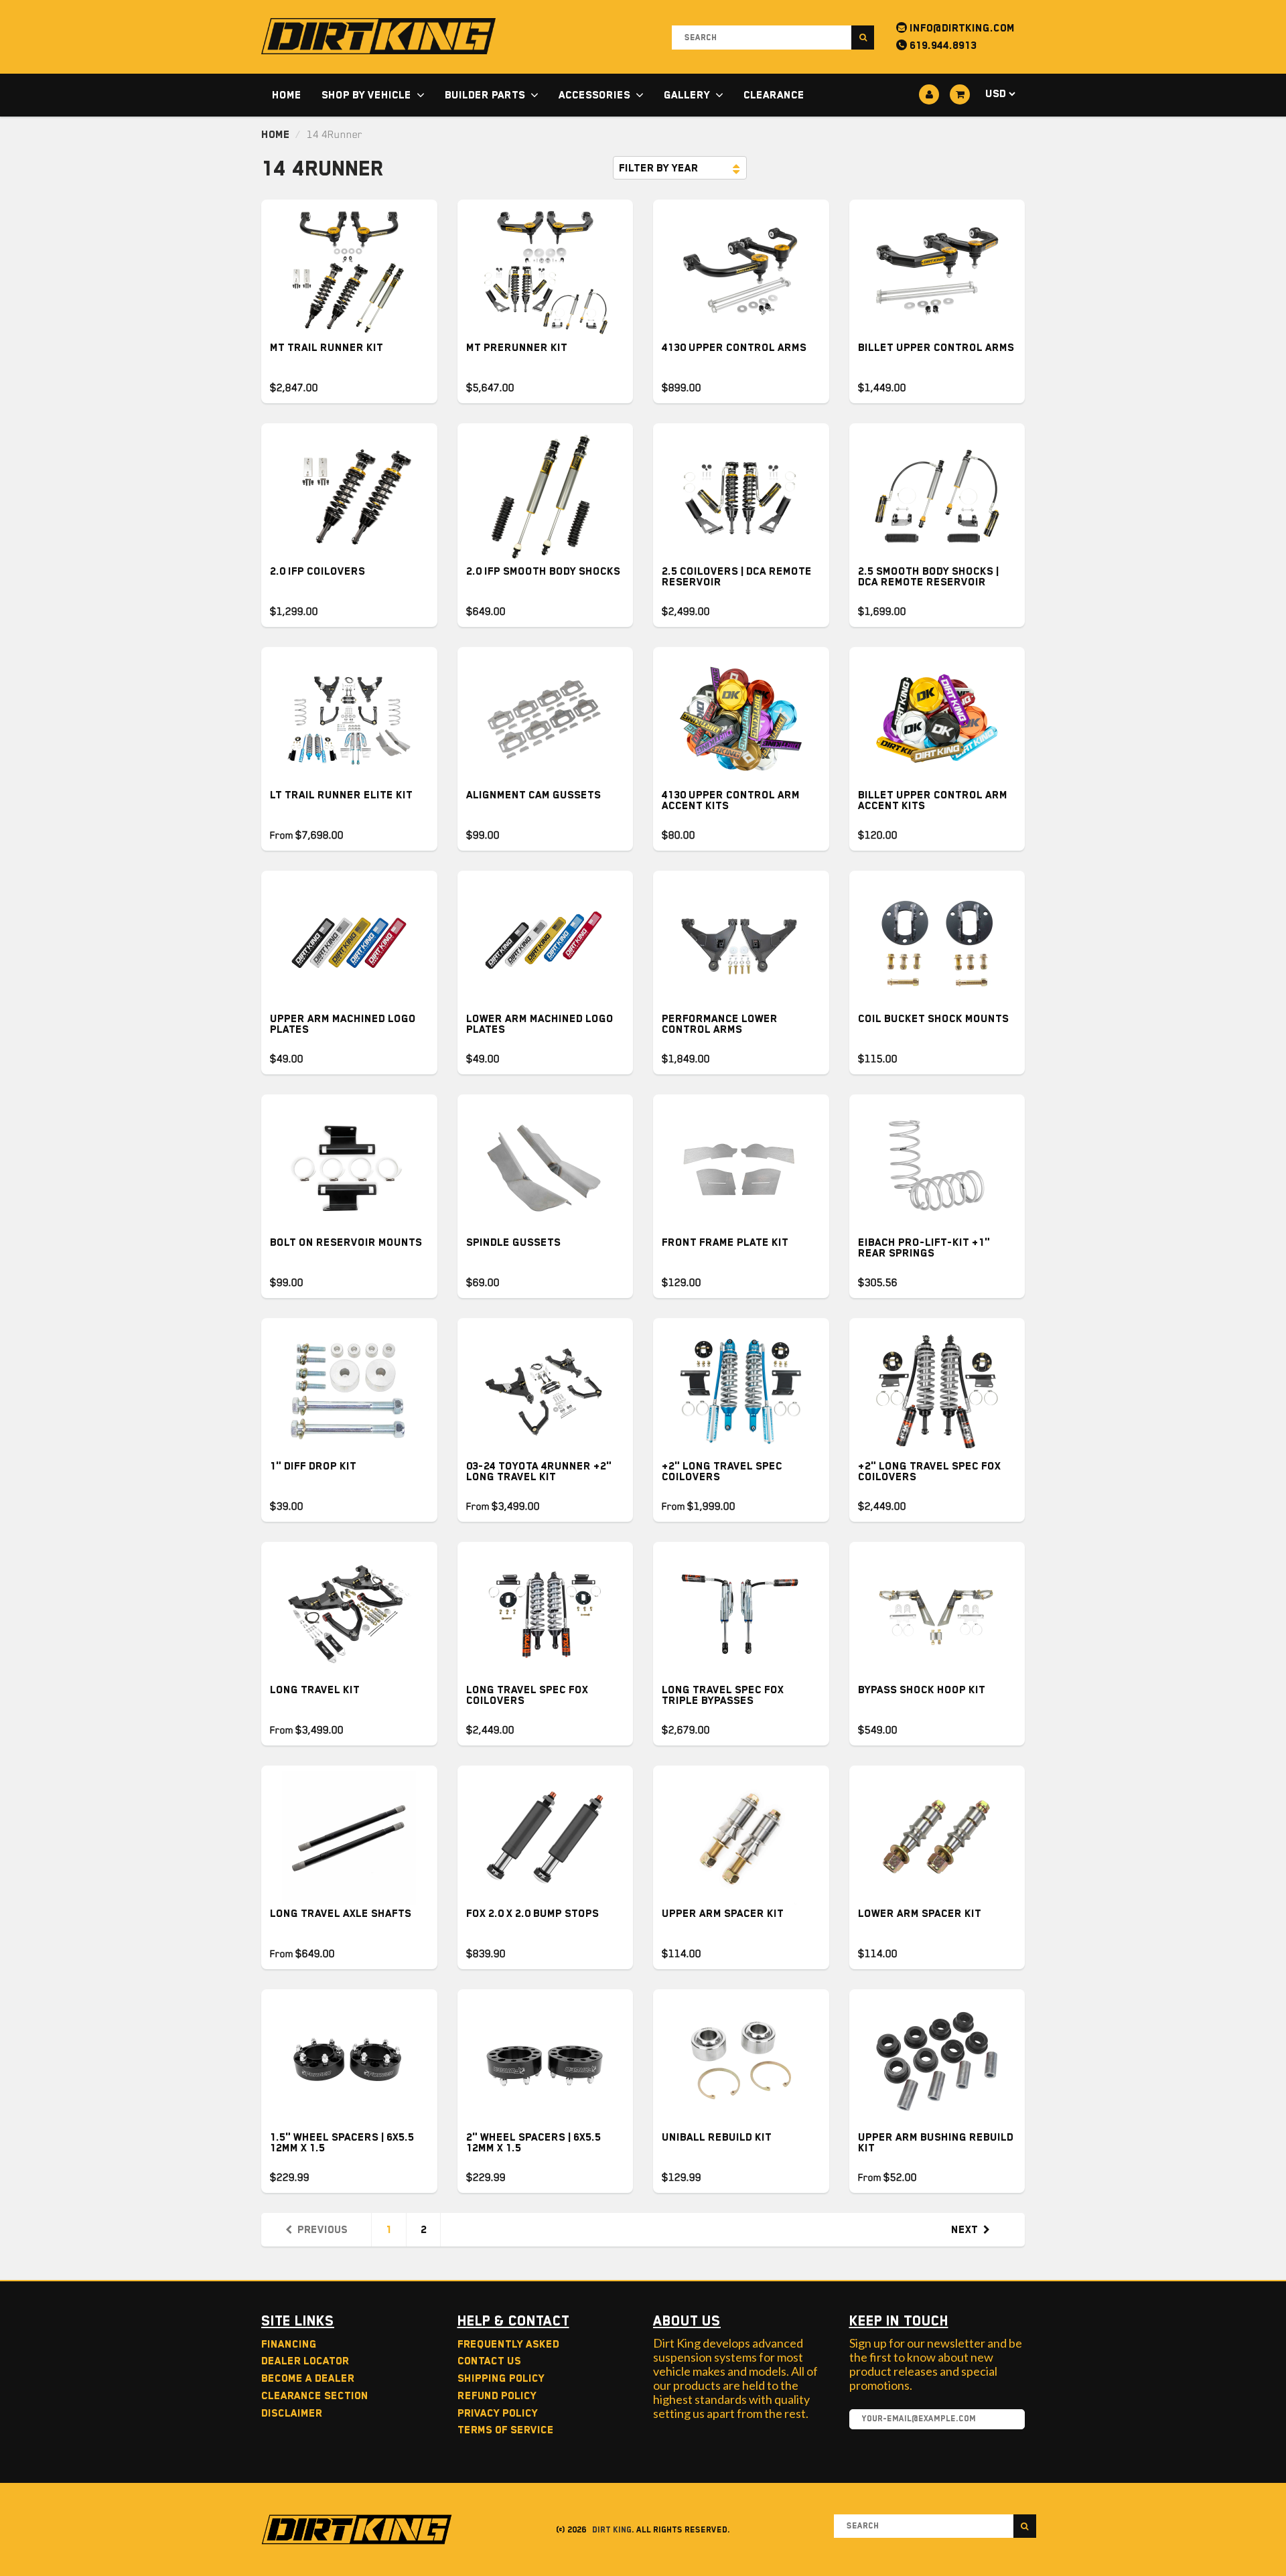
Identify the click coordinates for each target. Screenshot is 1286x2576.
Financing (289, 2344)
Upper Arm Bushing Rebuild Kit (936, 2143)
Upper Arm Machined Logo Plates (343, 1024)
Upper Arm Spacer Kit (723, 1914)
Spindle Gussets (513, 1242)
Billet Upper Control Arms (936, 348)
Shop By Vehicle (366, 95)
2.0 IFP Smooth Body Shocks (543, 571)
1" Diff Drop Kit (313, 1466)
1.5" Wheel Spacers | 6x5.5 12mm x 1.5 (342, 2143)
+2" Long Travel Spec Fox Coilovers (929, 1472)
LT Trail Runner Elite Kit (341, 795)
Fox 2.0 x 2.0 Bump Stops (532, 1914)
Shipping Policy (501, 2378)
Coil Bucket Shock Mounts (933, 1019)
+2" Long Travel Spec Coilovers (722, 1472)
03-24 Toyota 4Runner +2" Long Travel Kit (539, 1472)
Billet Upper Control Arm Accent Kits (933, 800)
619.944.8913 (942, 46)
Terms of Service (506, 2430)
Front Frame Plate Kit (725, 1242)
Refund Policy (497, 2396)
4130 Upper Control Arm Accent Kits (731, 800)
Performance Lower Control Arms (720, 1024)
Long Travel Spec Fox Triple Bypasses (723, 1695)
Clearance (774, 95)
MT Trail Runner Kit (327, 348)
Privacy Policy (498, 2413)
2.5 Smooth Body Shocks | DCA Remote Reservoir (928, 577)
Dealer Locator (305, 2361)
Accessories (594, 95)
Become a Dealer (308, 2378)
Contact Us (489, 2361)
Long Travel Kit (315, 1690)
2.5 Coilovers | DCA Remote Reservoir (737, 577)
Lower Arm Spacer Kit (920, 1914)
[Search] (863, 38)
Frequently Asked (508, 2344)
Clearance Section (315, 2396)
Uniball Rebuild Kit (717, 2137)
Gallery (687, 95)
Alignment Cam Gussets (533, 795)
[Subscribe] (1008, 2420)
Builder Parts (485, 95)
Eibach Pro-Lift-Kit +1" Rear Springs (924, 1248)
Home (287, 95)
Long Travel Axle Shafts (341, 1914)
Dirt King (612, 2530)
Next (964, 2230)
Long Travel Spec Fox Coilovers (527, 1695)
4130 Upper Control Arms (734, 348)
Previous (323, 2230)
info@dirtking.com (961, 28)
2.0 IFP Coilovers (317, 571)
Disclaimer (292, 2413)
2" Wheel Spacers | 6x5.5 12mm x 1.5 (533, 2143)
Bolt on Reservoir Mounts (346, 1242)
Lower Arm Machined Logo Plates (540, 1024)
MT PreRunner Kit (517, 348)
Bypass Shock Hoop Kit (922, 1690)
